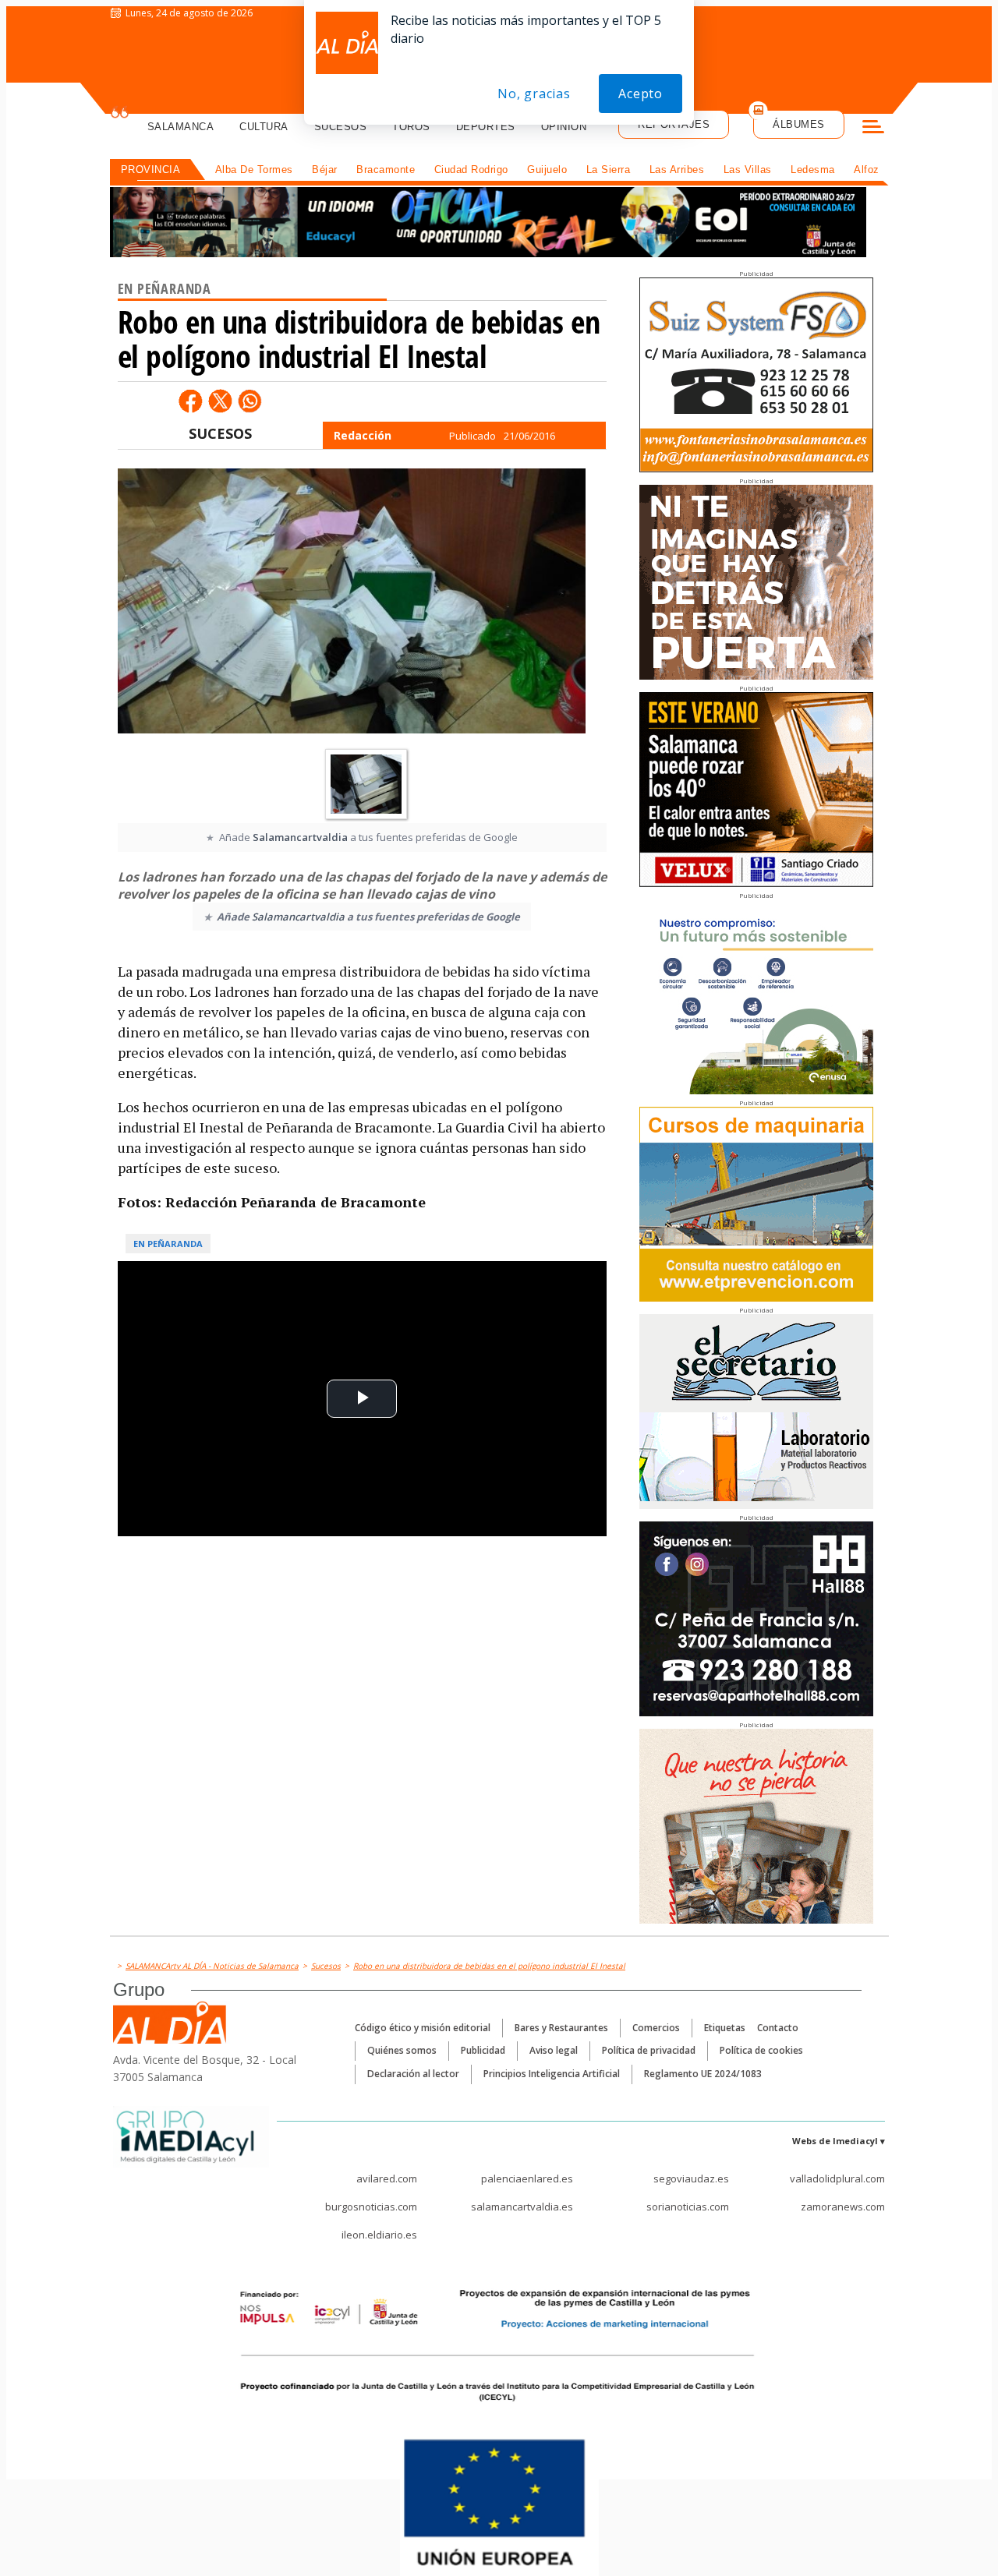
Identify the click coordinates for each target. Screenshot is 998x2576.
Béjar (325, 170)
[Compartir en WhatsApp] (249, 401)
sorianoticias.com (688, 2207)
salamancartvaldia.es (522, 2207)
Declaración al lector (413, 2074)
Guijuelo (547, 170)
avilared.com (387, 2178)
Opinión (564, 127)
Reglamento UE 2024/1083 (703, 2074)
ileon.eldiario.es (379, 2235)
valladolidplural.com (837, 2178)
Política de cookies (761, 2050)
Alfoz (867, 170)
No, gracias (534, 94)
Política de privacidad (649, 2050)
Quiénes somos (402, 2050)
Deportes (486, 127)
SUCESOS (220, 433)
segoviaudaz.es (691, 2178)
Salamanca (181, 127)
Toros (411, 127)
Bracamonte (386, 170)
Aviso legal (554, 2050)
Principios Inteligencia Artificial (552, 2074)
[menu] (873, 129)
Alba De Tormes (254, 170)
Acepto (641, 94)
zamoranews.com (843, 2207)
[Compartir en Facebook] (190, 401)
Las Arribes (677, 170)
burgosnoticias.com (371, 2207)
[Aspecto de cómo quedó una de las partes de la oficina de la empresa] (352, 605)
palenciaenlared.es (527, 2178)
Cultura (264, 127)
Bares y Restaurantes (561, 2028)
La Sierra (609, 170)
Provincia (151, 170)
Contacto (778, 2028)
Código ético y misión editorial (423, 2028)
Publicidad (483, 2050)
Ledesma (813, 170)
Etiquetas (725, 2028)
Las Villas (748, 170)
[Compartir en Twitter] (220, 401)
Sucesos (341, 127)
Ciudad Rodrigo (471, 170)
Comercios (656, 2028)
